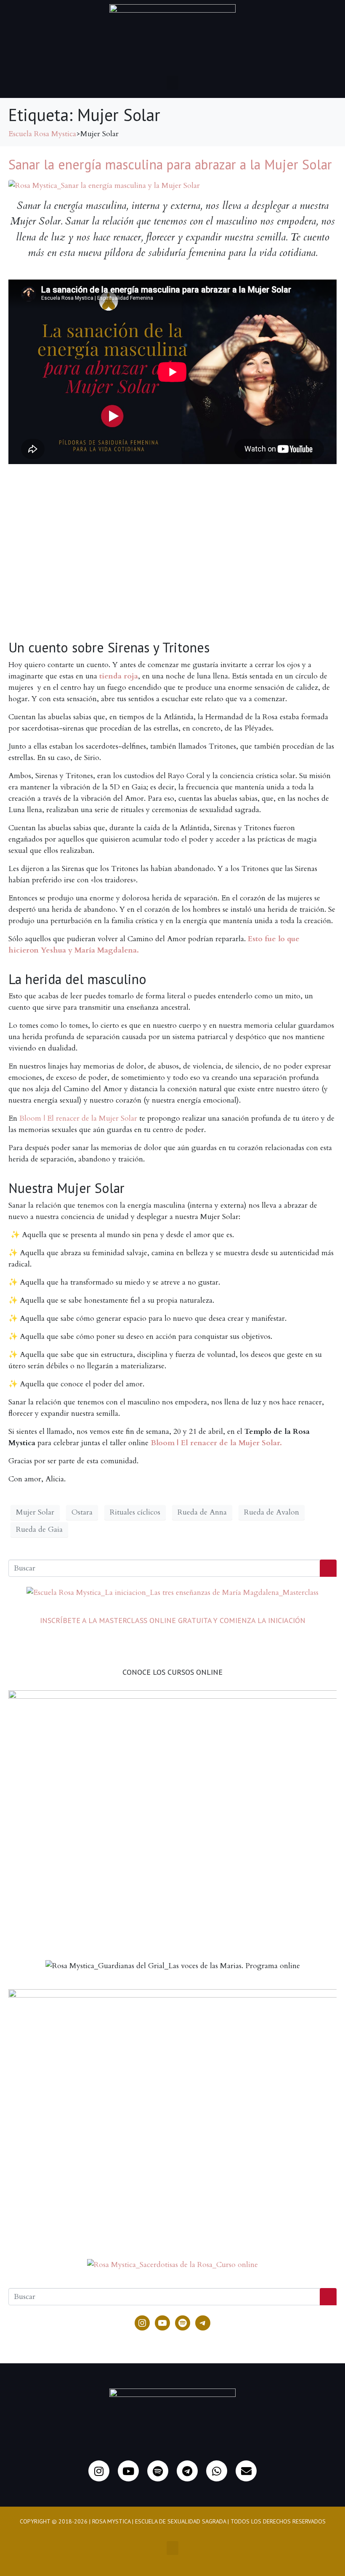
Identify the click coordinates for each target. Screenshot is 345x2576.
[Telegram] (203, 2323)
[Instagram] (142, 2323)
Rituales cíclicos (135, 1512)
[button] (172, 83)
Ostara (82, 1512)
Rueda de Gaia (39, 1529)
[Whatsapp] (217, 2471)
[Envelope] (246, 2471)
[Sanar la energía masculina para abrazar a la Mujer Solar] (104, 185)
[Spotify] (183, 2323)
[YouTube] (162, 2323)
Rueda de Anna (202, 1512)
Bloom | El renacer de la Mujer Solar (78, 1118)
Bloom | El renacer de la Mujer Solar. (216, 1443)
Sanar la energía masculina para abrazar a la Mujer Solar (170, 164)
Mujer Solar (35, 1512)
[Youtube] (128, 2471)
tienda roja (119, 676)
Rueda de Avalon (272, 1512)
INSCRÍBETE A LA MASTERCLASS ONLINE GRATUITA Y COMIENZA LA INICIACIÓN (173, 1620)
